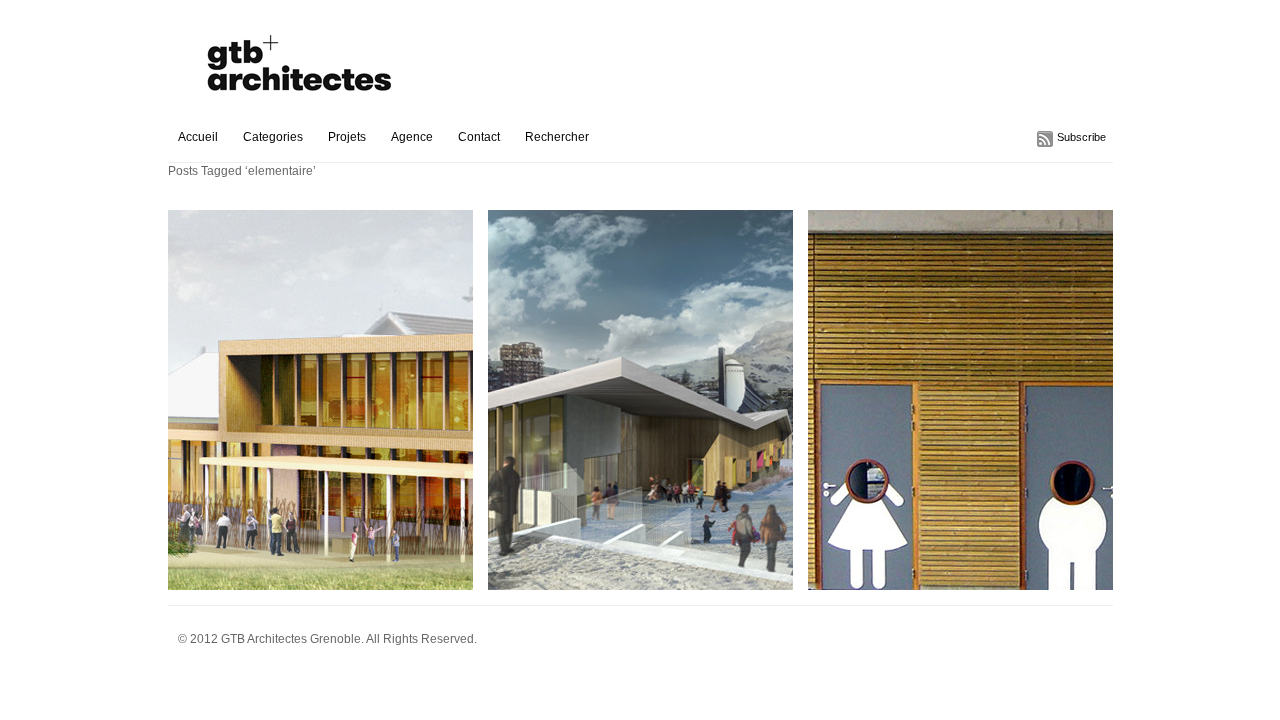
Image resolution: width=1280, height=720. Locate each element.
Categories (273, 137)
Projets (347, 137)
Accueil (198, 137)
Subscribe (1081, 137)
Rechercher (557, 137)
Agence (412, 137)
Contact (479, 137)
